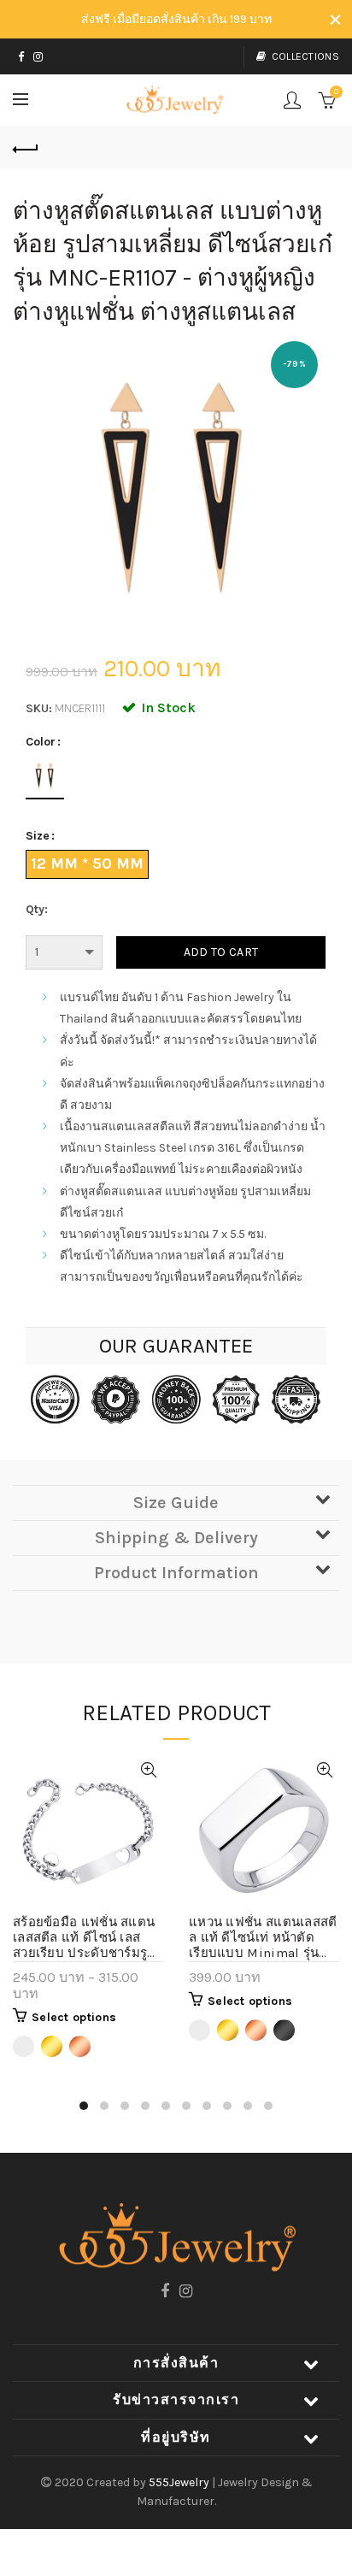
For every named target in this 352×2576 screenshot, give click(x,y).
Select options (74, 2017)
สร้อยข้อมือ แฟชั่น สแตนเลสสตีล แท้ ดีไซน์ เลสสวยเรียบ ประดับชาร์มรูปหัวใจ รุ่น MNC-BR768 (85, 1938)
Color (41, 742)
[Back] (26, 147)
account (292, 100)
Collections (305, 56)
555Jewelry (180, 2482)
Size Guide (176, 1503)
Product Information (176, 1573)
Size (38, 836)
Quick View (148, 1770)
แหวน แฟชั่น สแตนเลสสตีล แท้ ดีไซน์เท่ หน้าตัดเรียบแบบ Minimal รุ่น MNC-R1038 (263, 1938)
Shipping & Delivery (176, 1538)
